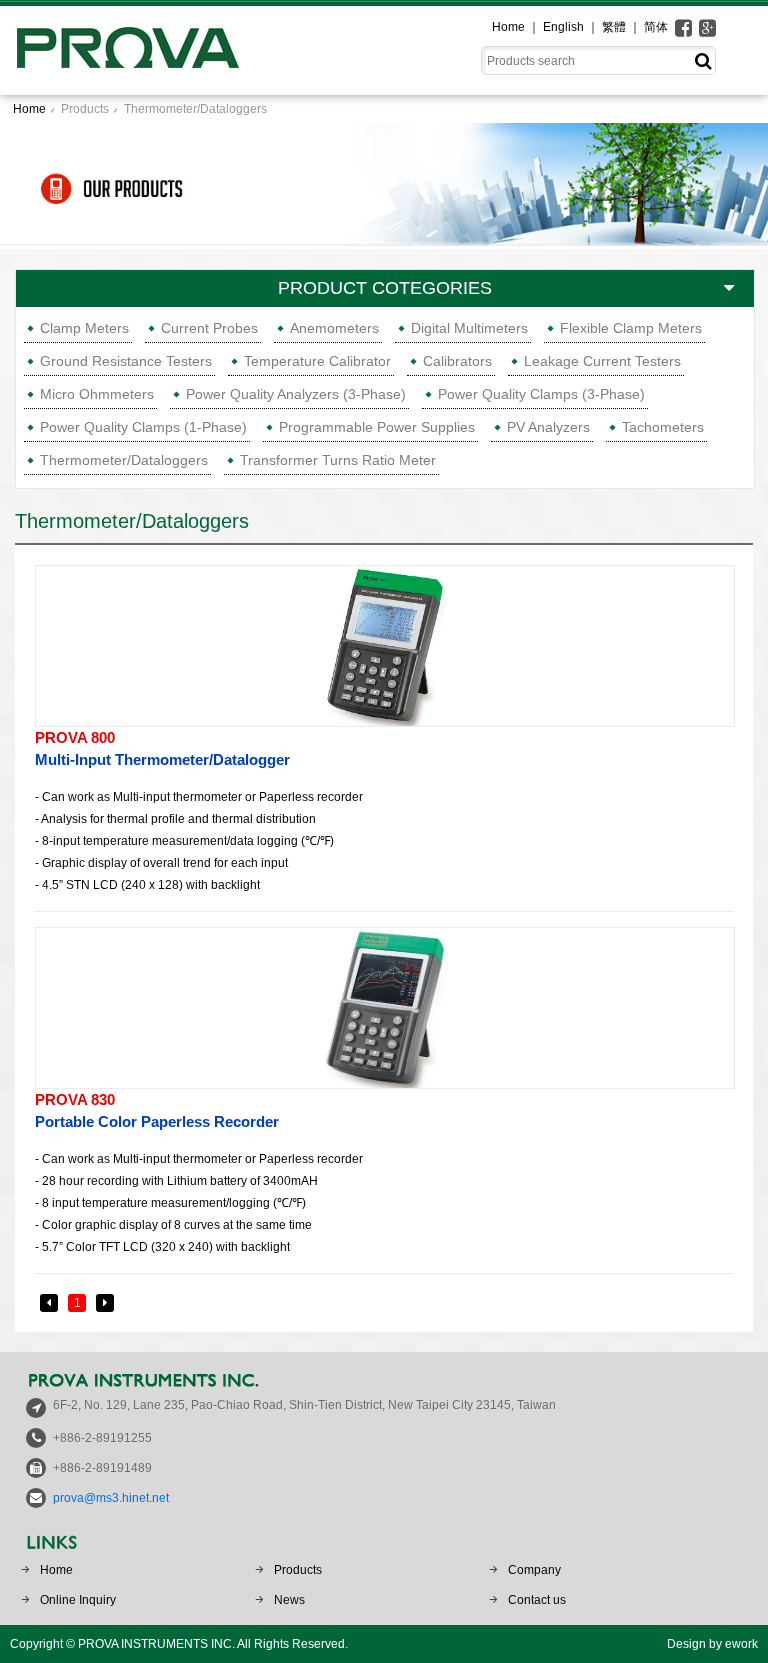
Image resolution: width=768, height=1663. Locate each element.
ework (741, 1644)
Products (85, 109)
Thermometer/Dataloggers (195, 109)
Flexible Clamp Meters (631, 328)
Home (508, 27)
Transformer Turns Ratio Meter (338, 460)
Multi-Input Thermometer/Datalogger (162, 748)
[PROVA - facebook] (683, 28)
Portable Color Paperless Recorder (157, 1110)
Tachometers (663, 427)
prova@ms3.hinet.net (111, 1498)
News (289, 1600)
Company (534, 1570)
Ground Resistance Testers (126, 361)
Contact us (537, 1600)
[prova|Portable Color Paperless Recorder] (385, 1008)
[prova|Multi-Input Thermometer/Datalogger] (385, 646)
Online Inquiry (78, 1600)
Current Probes (209, 328)
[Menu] (758, 24)
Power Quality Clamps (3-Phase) (541, 394)
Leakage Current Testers (602, 361)
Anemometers (334, 328)
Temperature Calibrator (317, 361)
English (563, 27)
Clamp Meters (84, 328)
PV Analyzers (548, 427)
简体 (656, 27)
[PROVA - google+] (707, 28)
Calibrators (457, 361)
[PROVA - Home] (128, 48)
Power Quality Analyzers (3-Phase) (296, 394)
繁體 (614, 27)
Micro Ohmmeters (97, 394)
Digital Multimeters (469, 328)
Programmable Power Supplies (377, 427)
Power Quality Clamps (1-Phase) (143, 427)
